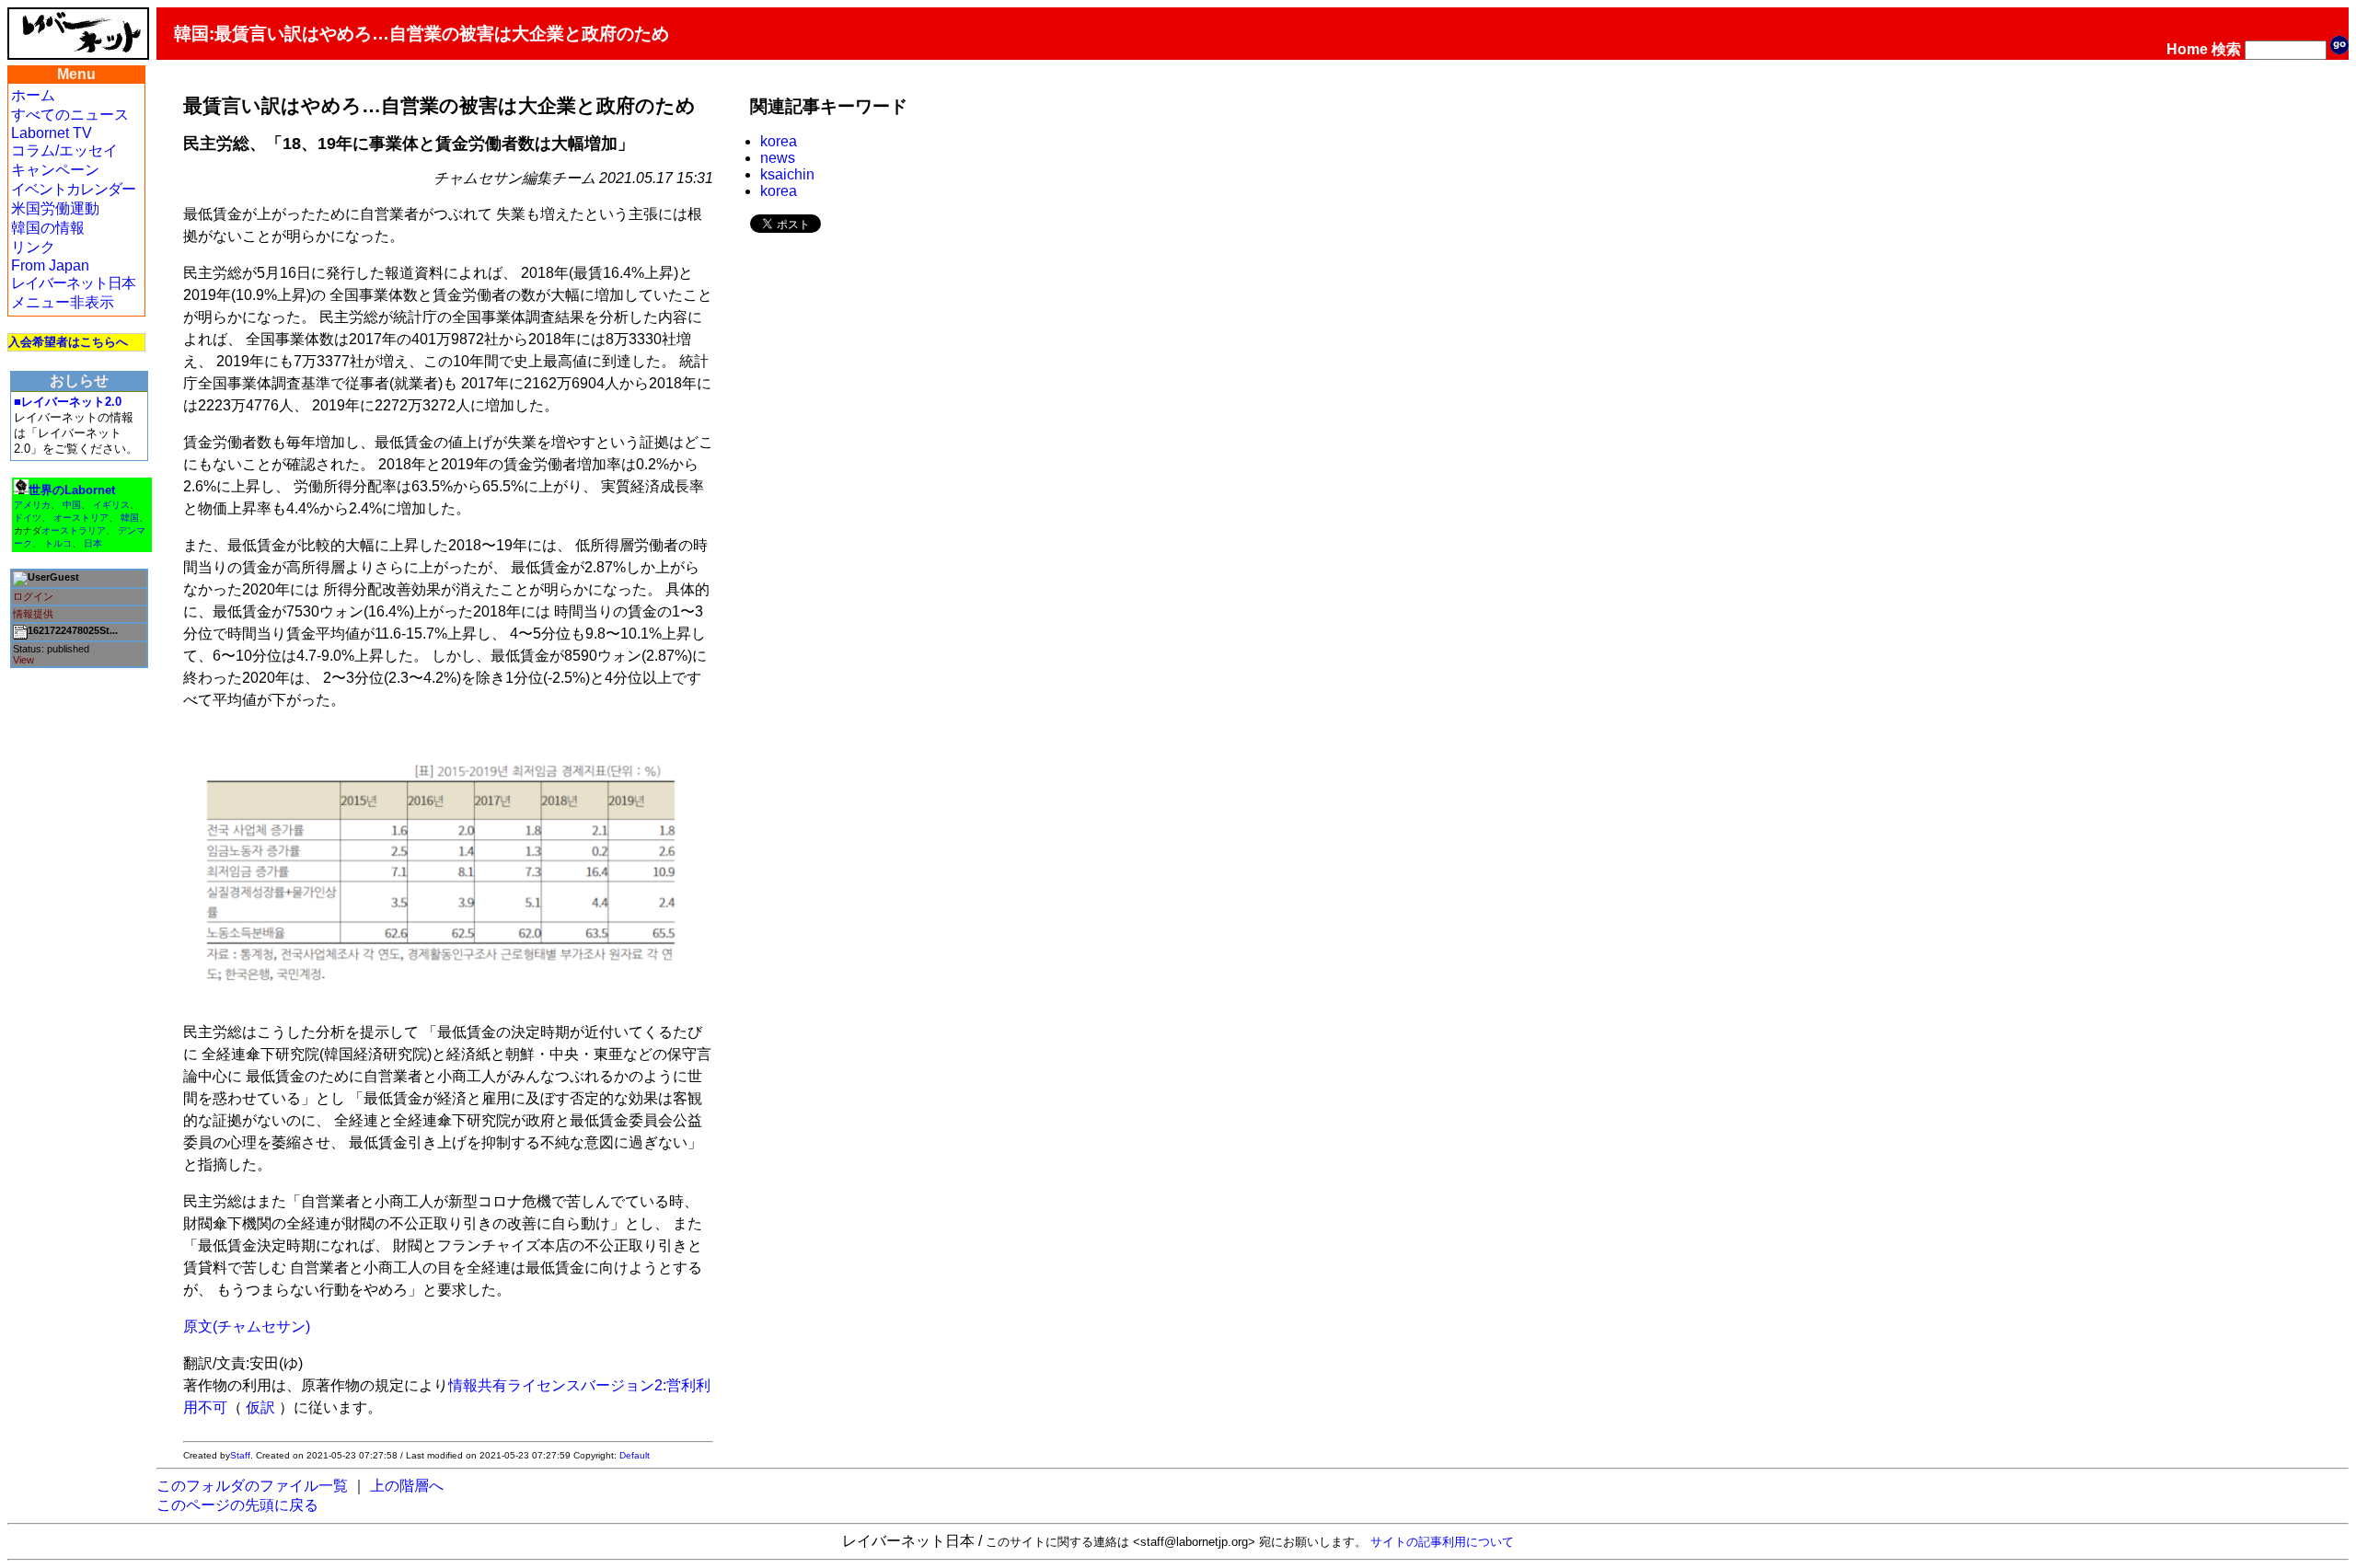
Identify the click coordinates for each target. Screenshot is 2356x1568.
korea (779, 141)
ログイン (33, 596)
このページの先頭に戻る (237, 1505)
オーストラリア (74, 530)
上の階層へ (407, 1486)
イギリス (111, 505)
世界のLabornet (72, 490)
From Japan (50, 265)
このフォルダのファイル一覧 (252, 1486)
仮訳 (260, 1407)
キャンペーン (55, 170)
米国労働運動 (55, 208)
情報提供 (33, 614)
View (23, 660)
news (778, 158)
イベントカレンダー (73, 189)
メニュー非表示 (63, 302)
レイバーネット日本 (73, 283)
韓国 (130, 518)
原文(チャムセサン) (247, 1326)
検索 (2226, 49)
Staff (240, 1455)
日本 (93, 543)
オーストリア (81, 518)
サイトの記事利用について (1442, 1542)
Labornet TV (52, 133)
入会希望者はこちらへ (68, 342)
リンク (33, 247)
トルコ (58, 543)
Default (635, 1455)
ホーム (33, 95)
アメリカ (32, 505)
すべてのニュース (70, 115)
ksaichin (787, 174)
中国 (72, 505)
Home (2187, 49)
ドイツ (28, 518)
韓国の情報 (48, 228)
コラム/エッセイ (64, 150)
